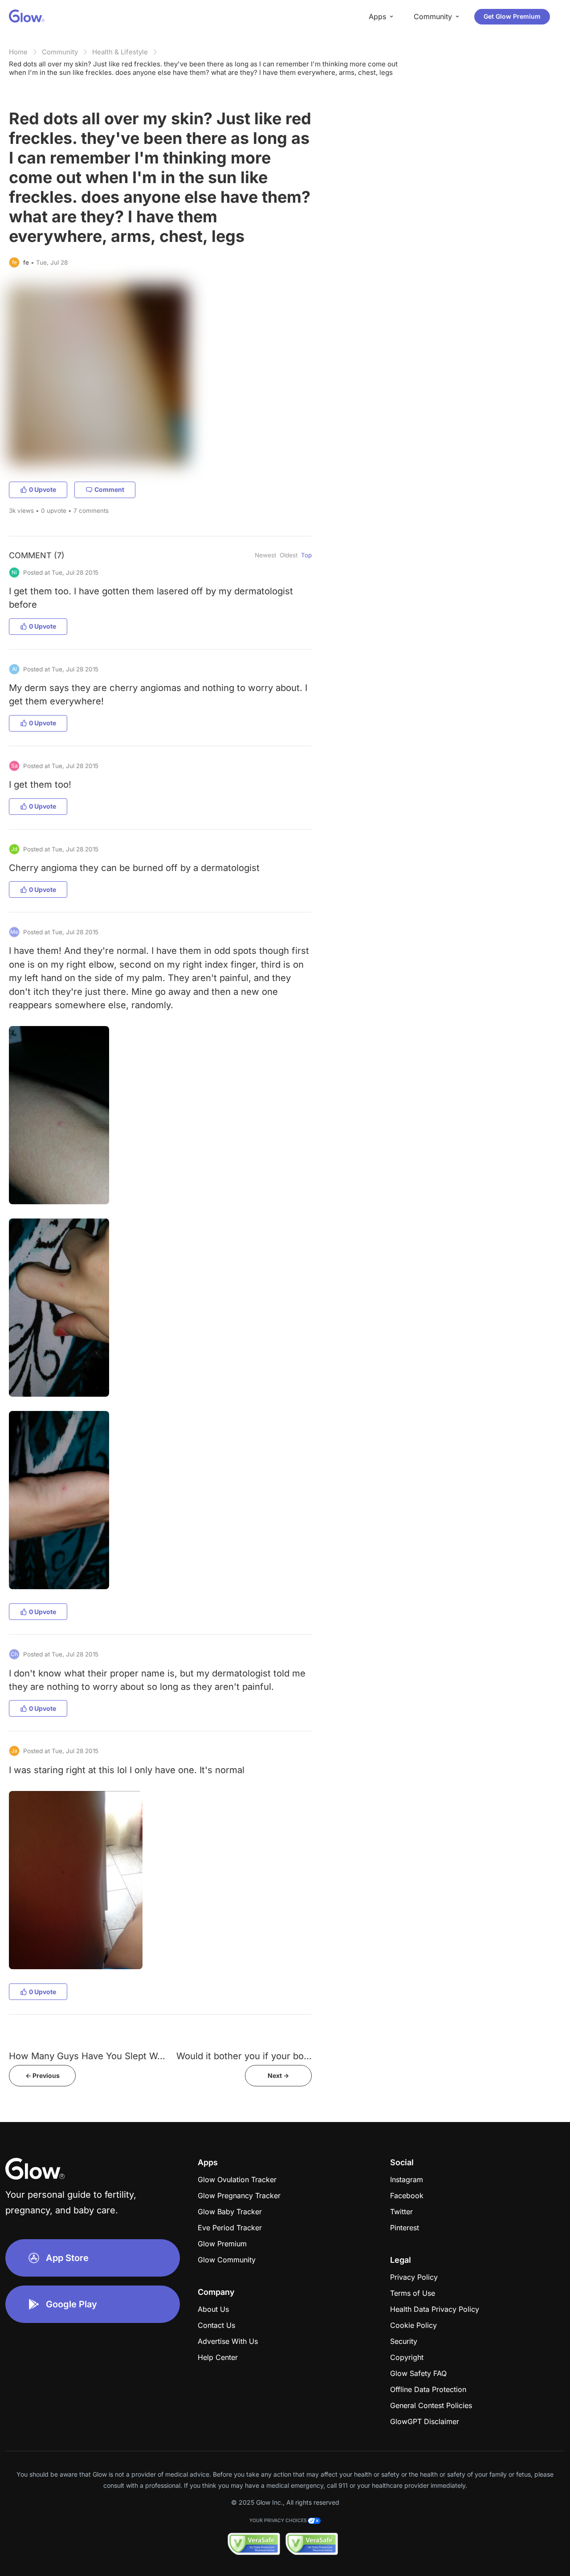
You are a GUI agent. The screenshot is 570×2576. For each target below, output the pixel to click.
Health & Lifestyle (120, 52)
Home (18, 52)
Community (60, 52)
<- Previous (43, 2075)
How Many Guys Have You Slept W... (87, 2056)
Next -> (278, 2075)
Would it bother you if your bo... (244, 2056)
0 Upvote (43, 489)
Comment (109, 489)
